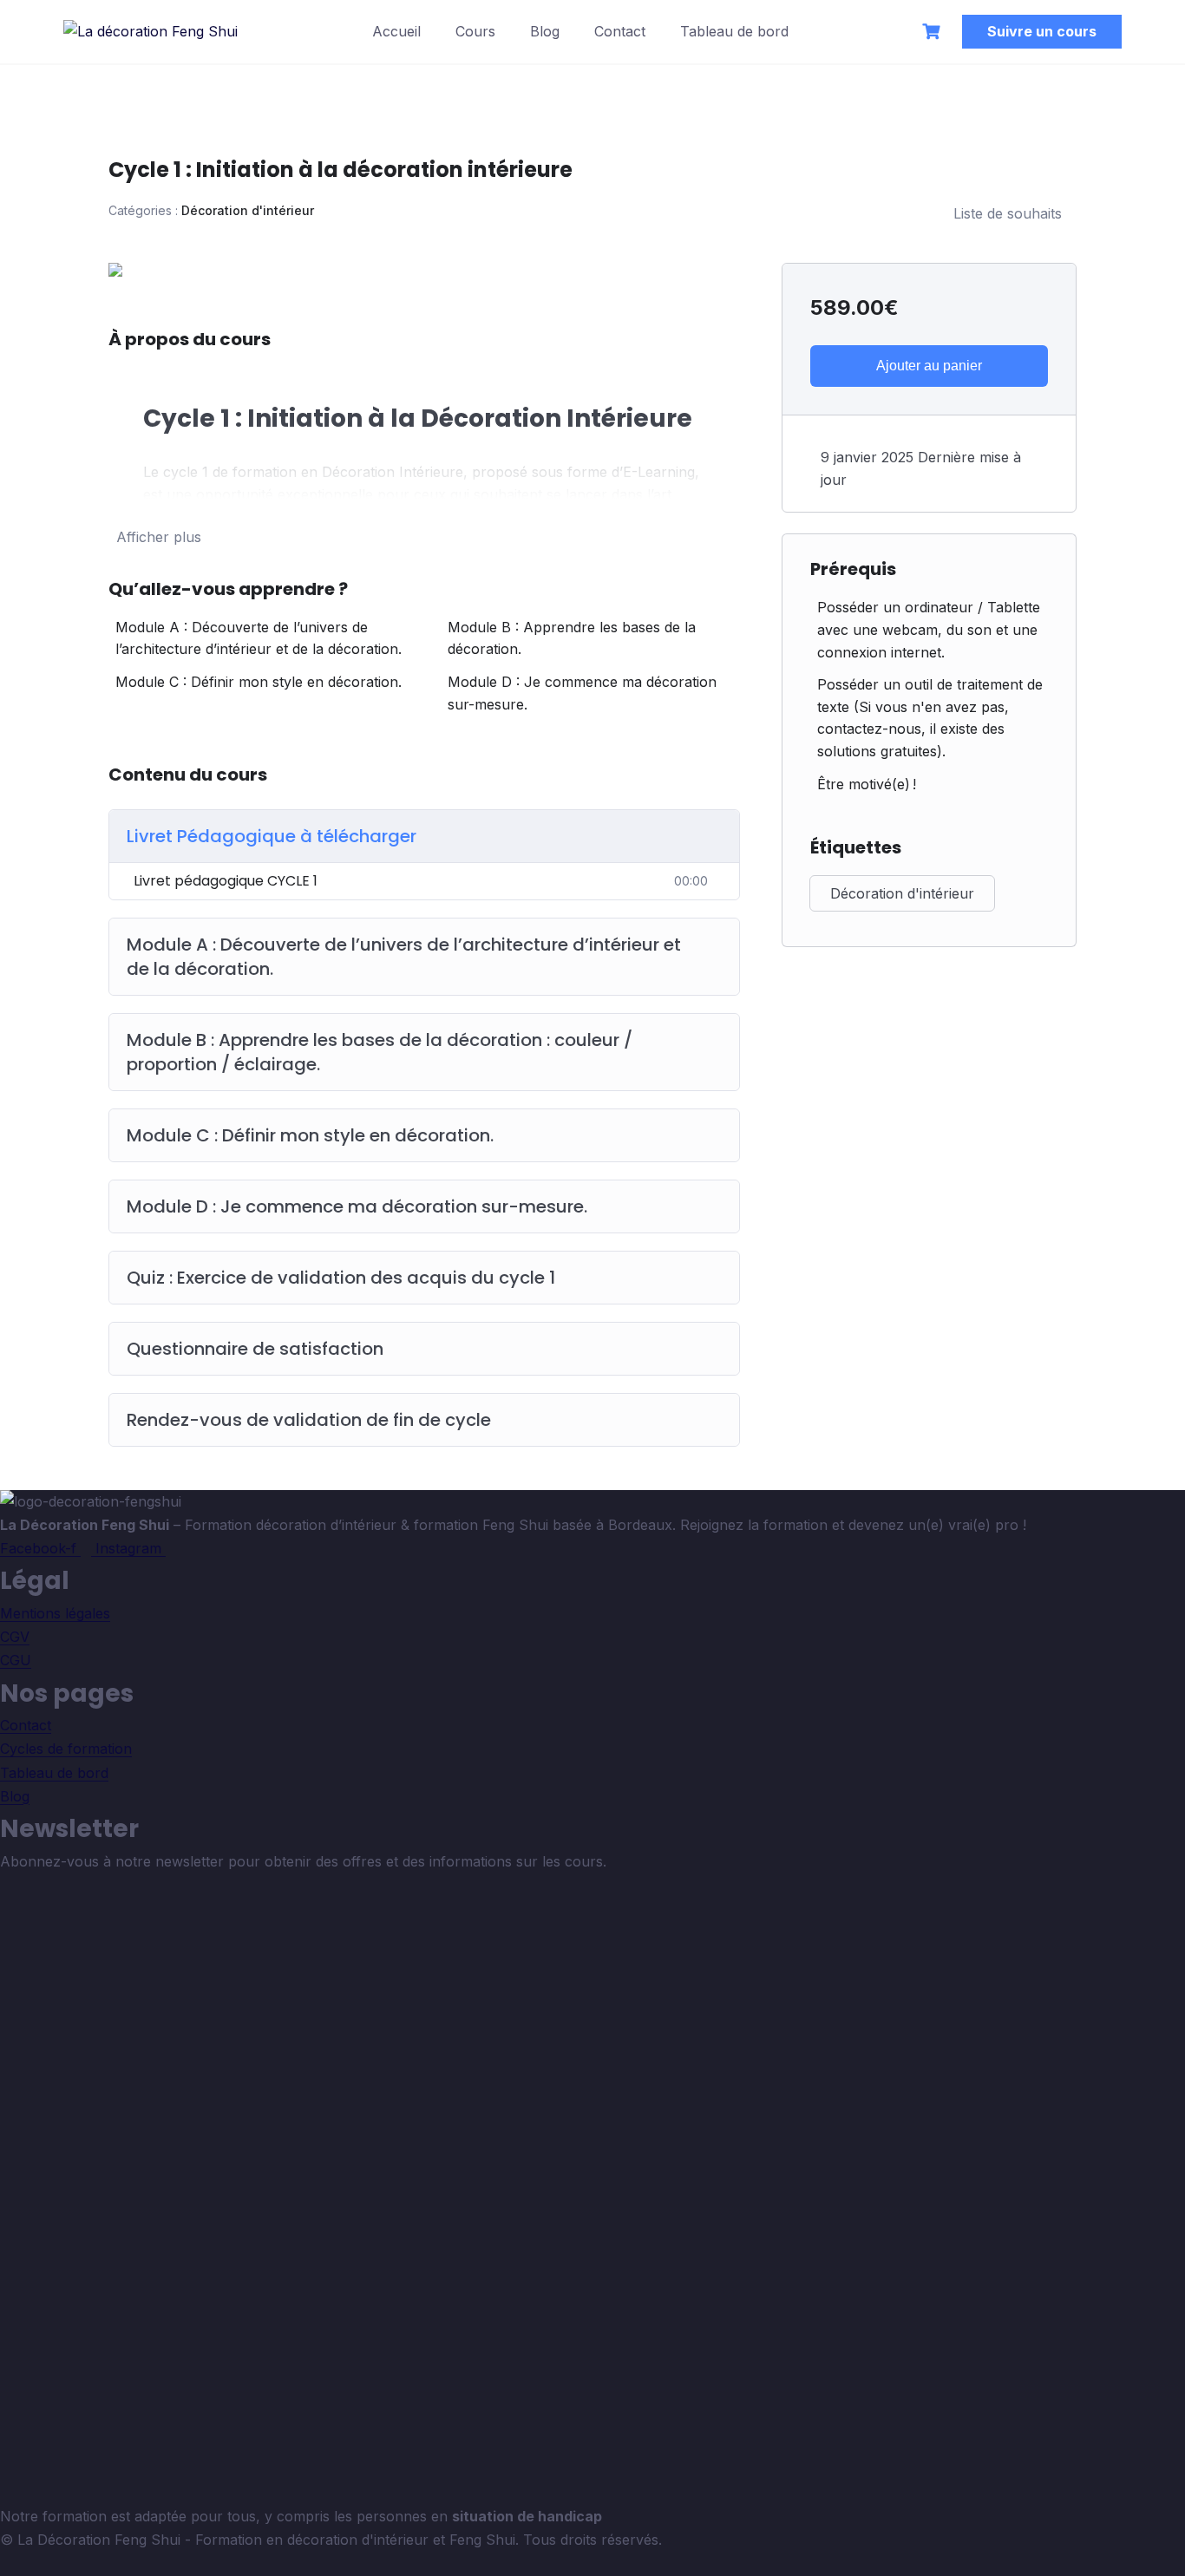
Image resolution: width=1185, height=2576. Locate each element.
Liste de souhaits (1008, 213)
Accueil (396, 31)
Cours (475, 31)
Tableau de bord (734, 31)
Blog (545, 31)
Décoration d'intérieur (248, 210)
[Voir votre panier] (933, 32)
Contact (620, 31)
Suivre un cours (1042, 31)
